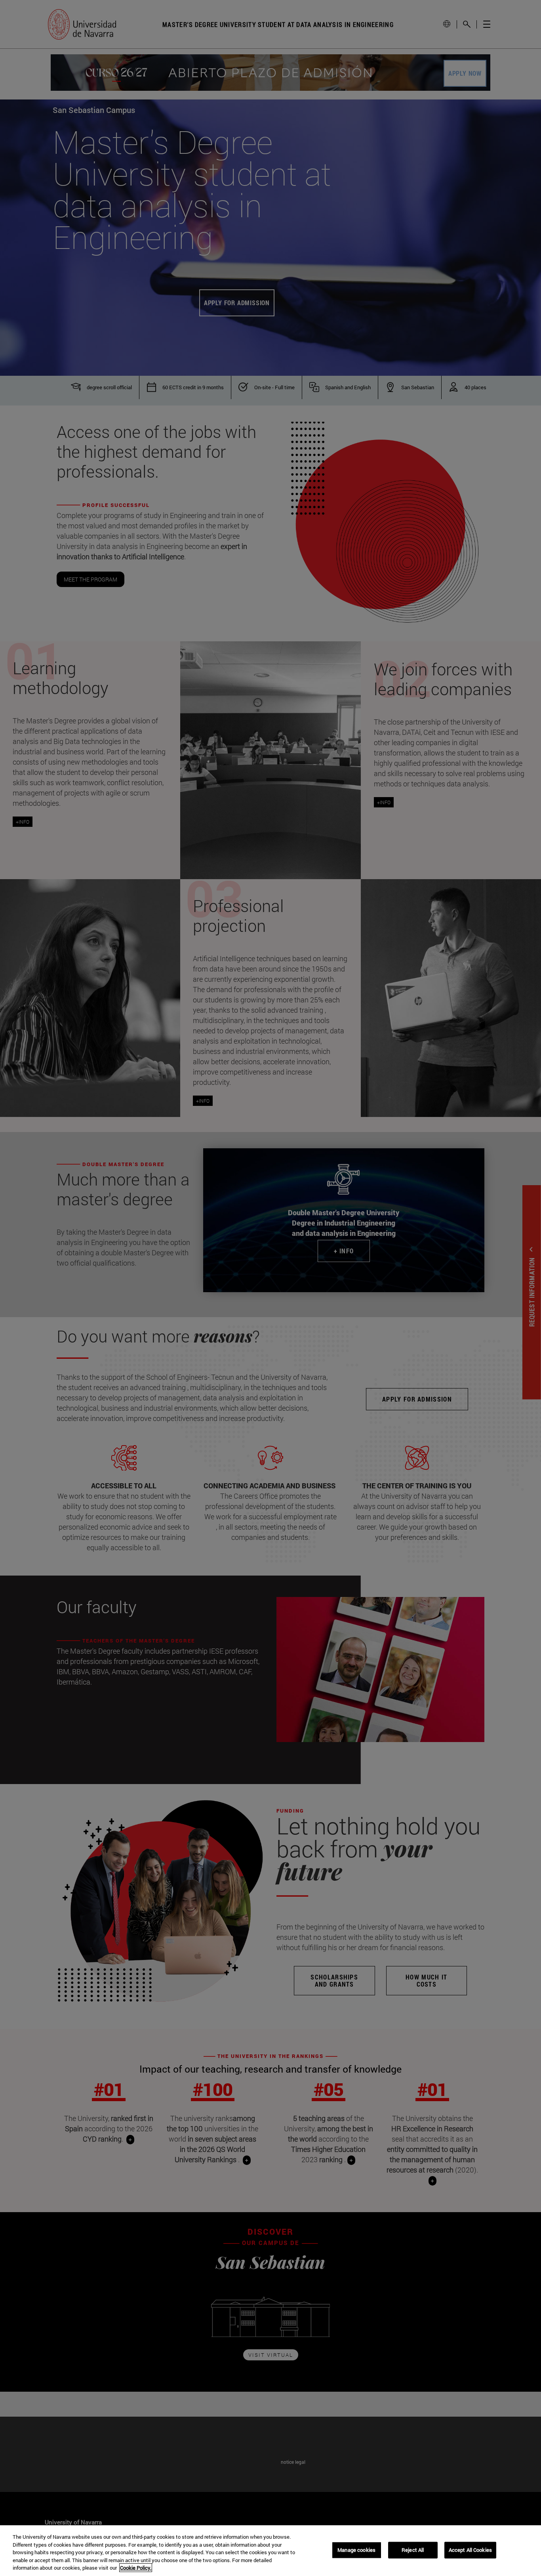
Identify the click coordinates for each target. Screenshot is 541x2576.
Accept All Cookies (470, 2550)
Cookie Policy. (136, 2568)
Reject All (413, 2550)
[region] (270, 2551)
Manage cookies (356, 2550)
